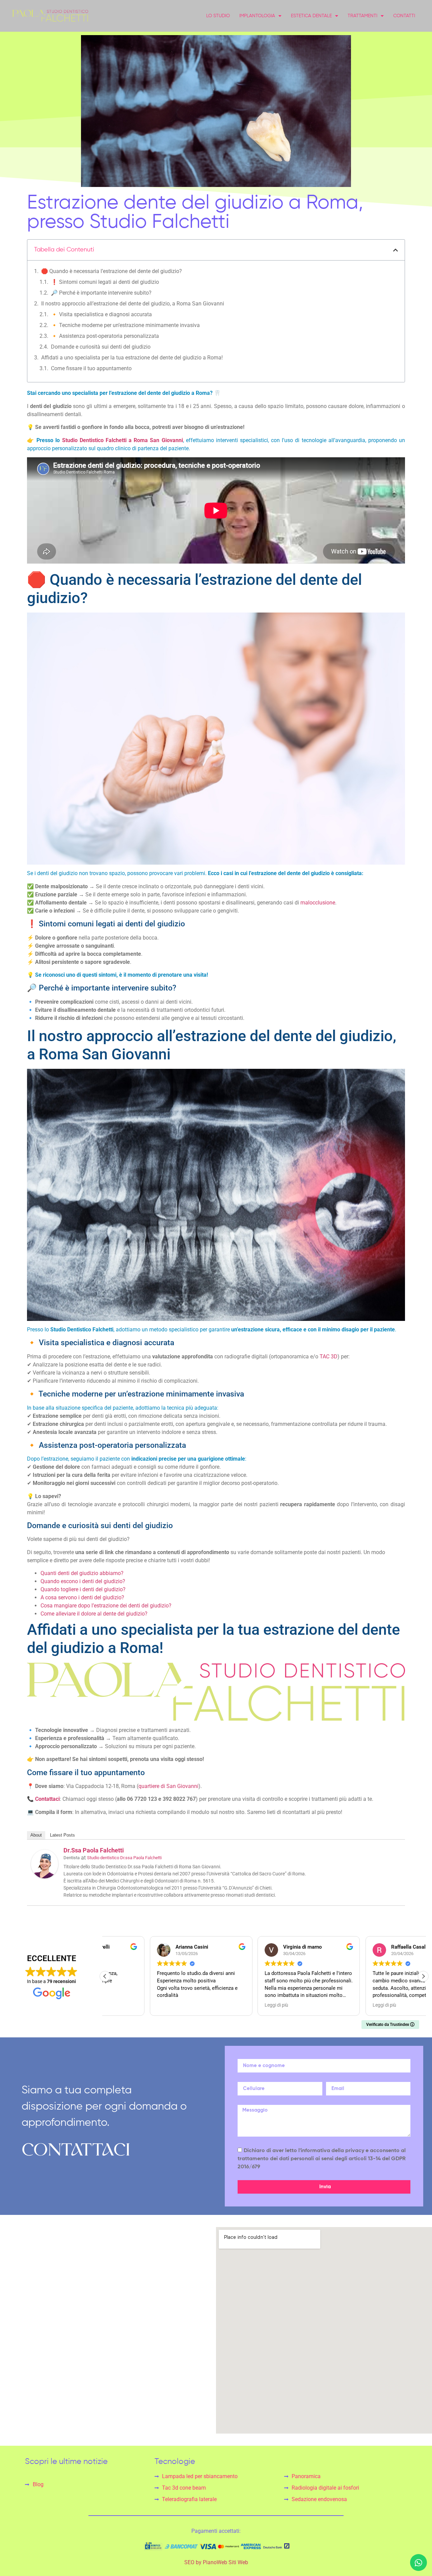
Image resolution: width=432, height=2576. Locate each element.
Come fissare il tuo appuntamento (91, 368)
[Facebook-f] (8, 2381)
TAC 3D (329, 1357)
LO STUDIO (218, 16)
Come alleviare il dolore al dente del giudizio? (94, 1614)
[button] (396, 250)
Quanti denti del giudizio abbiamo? (82, 1573)
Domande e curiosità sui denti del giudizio (101, 347)
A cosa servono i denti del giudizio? (82, 1597)
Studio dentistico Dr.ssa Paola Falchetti (124, 1858)
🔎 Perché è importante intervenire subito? (101, 293)
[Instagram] (23, 2381)
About (36, 1835)
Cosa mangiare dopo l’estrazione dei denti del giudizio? (106, 1606)
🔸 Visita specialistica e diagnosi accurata (101, 314)
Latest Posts (62, 1835)
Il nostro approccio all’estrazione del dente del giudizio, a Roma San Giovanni (133, 304)
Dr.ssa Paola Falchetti (94, 1850)
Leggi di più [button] (232, 2005)
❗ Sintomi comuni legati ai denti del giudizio (105, 282)
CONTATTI (404, 16)
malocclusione (318, 903)
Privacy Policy (12, 2412)
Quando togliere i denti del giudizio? (83, 1589)
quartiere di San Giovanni (168, 1786)
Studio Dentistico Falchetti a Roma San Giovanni (123, 440)
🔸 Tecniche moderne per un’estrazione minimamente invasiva (125, 325)
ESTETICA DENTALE (311, 16)
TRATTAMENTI (362, 16)
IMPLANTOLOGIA (257, 16)
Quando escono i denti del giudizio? (83, 1581)
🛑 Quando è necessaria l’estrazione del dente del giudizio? (112, 271)
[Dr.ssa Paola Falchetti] (45, 1877)
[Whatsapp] (418, 2563)
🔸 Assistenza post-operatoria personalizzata (105, 336)
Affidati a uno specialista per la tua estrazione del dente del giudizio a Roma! (132, 358)
